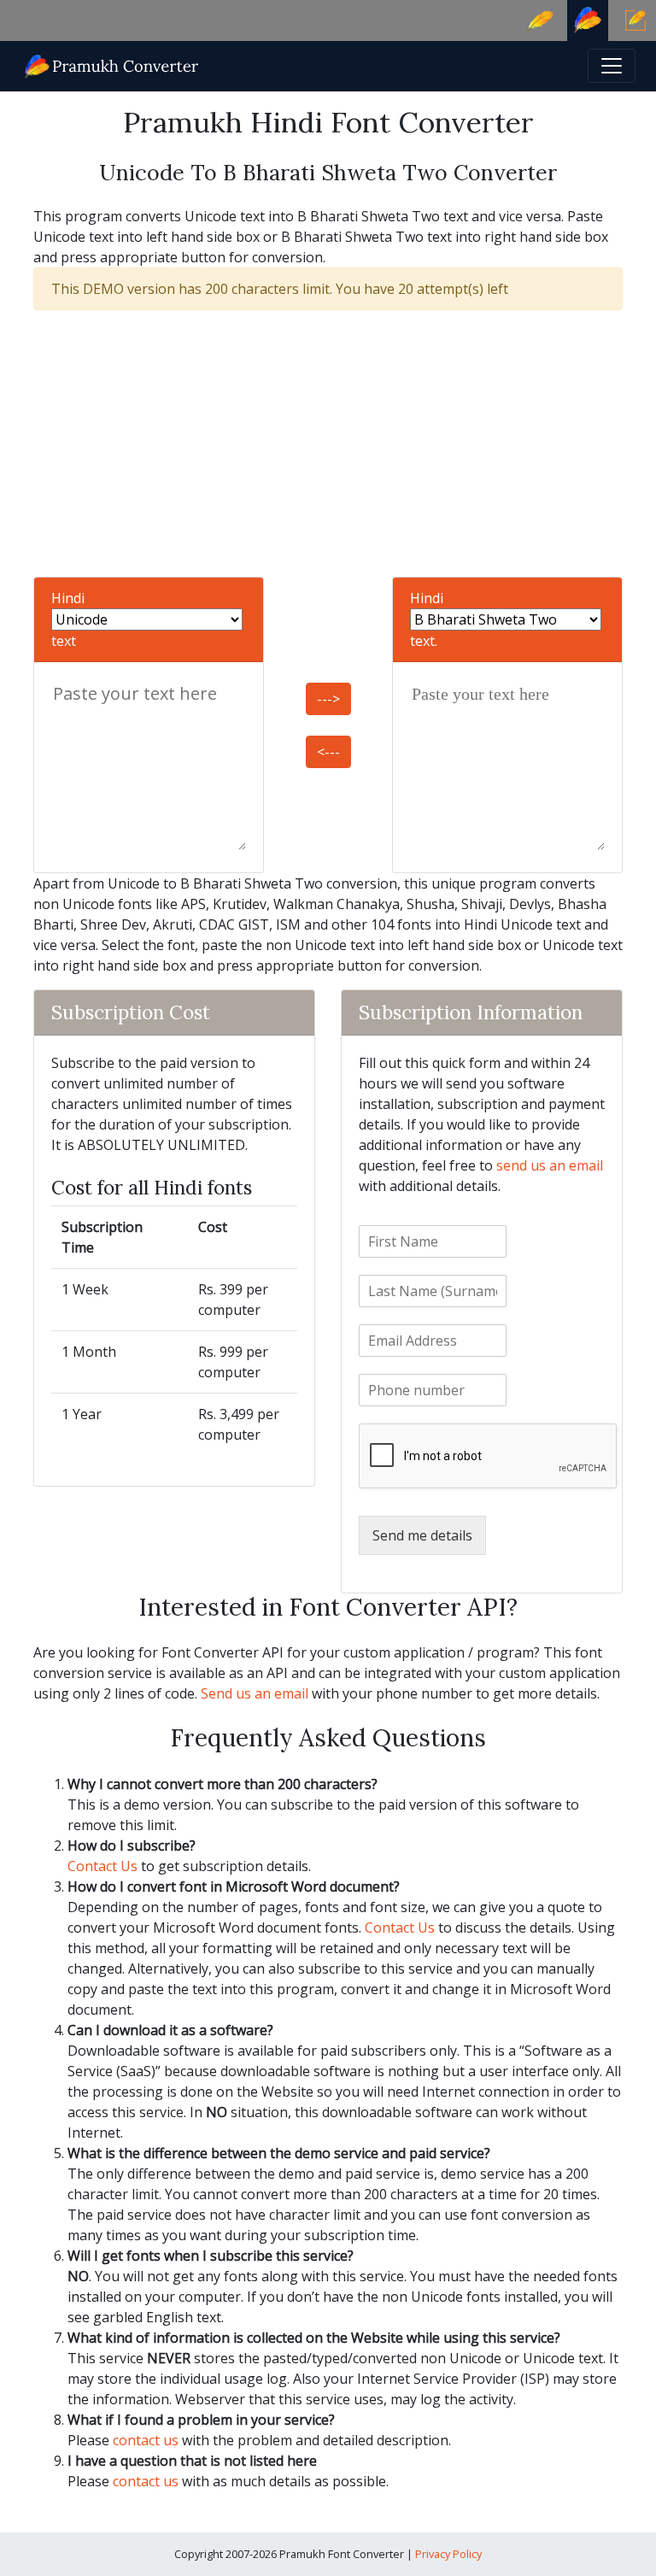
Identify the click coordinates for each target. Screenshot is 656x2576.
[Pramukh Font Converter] (112, 65)
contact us (146, 2440)
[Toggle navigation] (612, 66)
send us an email (550, 1165)
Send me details (422, 1535)
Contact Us (102, 1866)
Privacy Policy (448, 2554)
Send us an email (255, 1693)
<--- (328, 752)
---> (328, 699)
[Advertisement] (328, 443)
